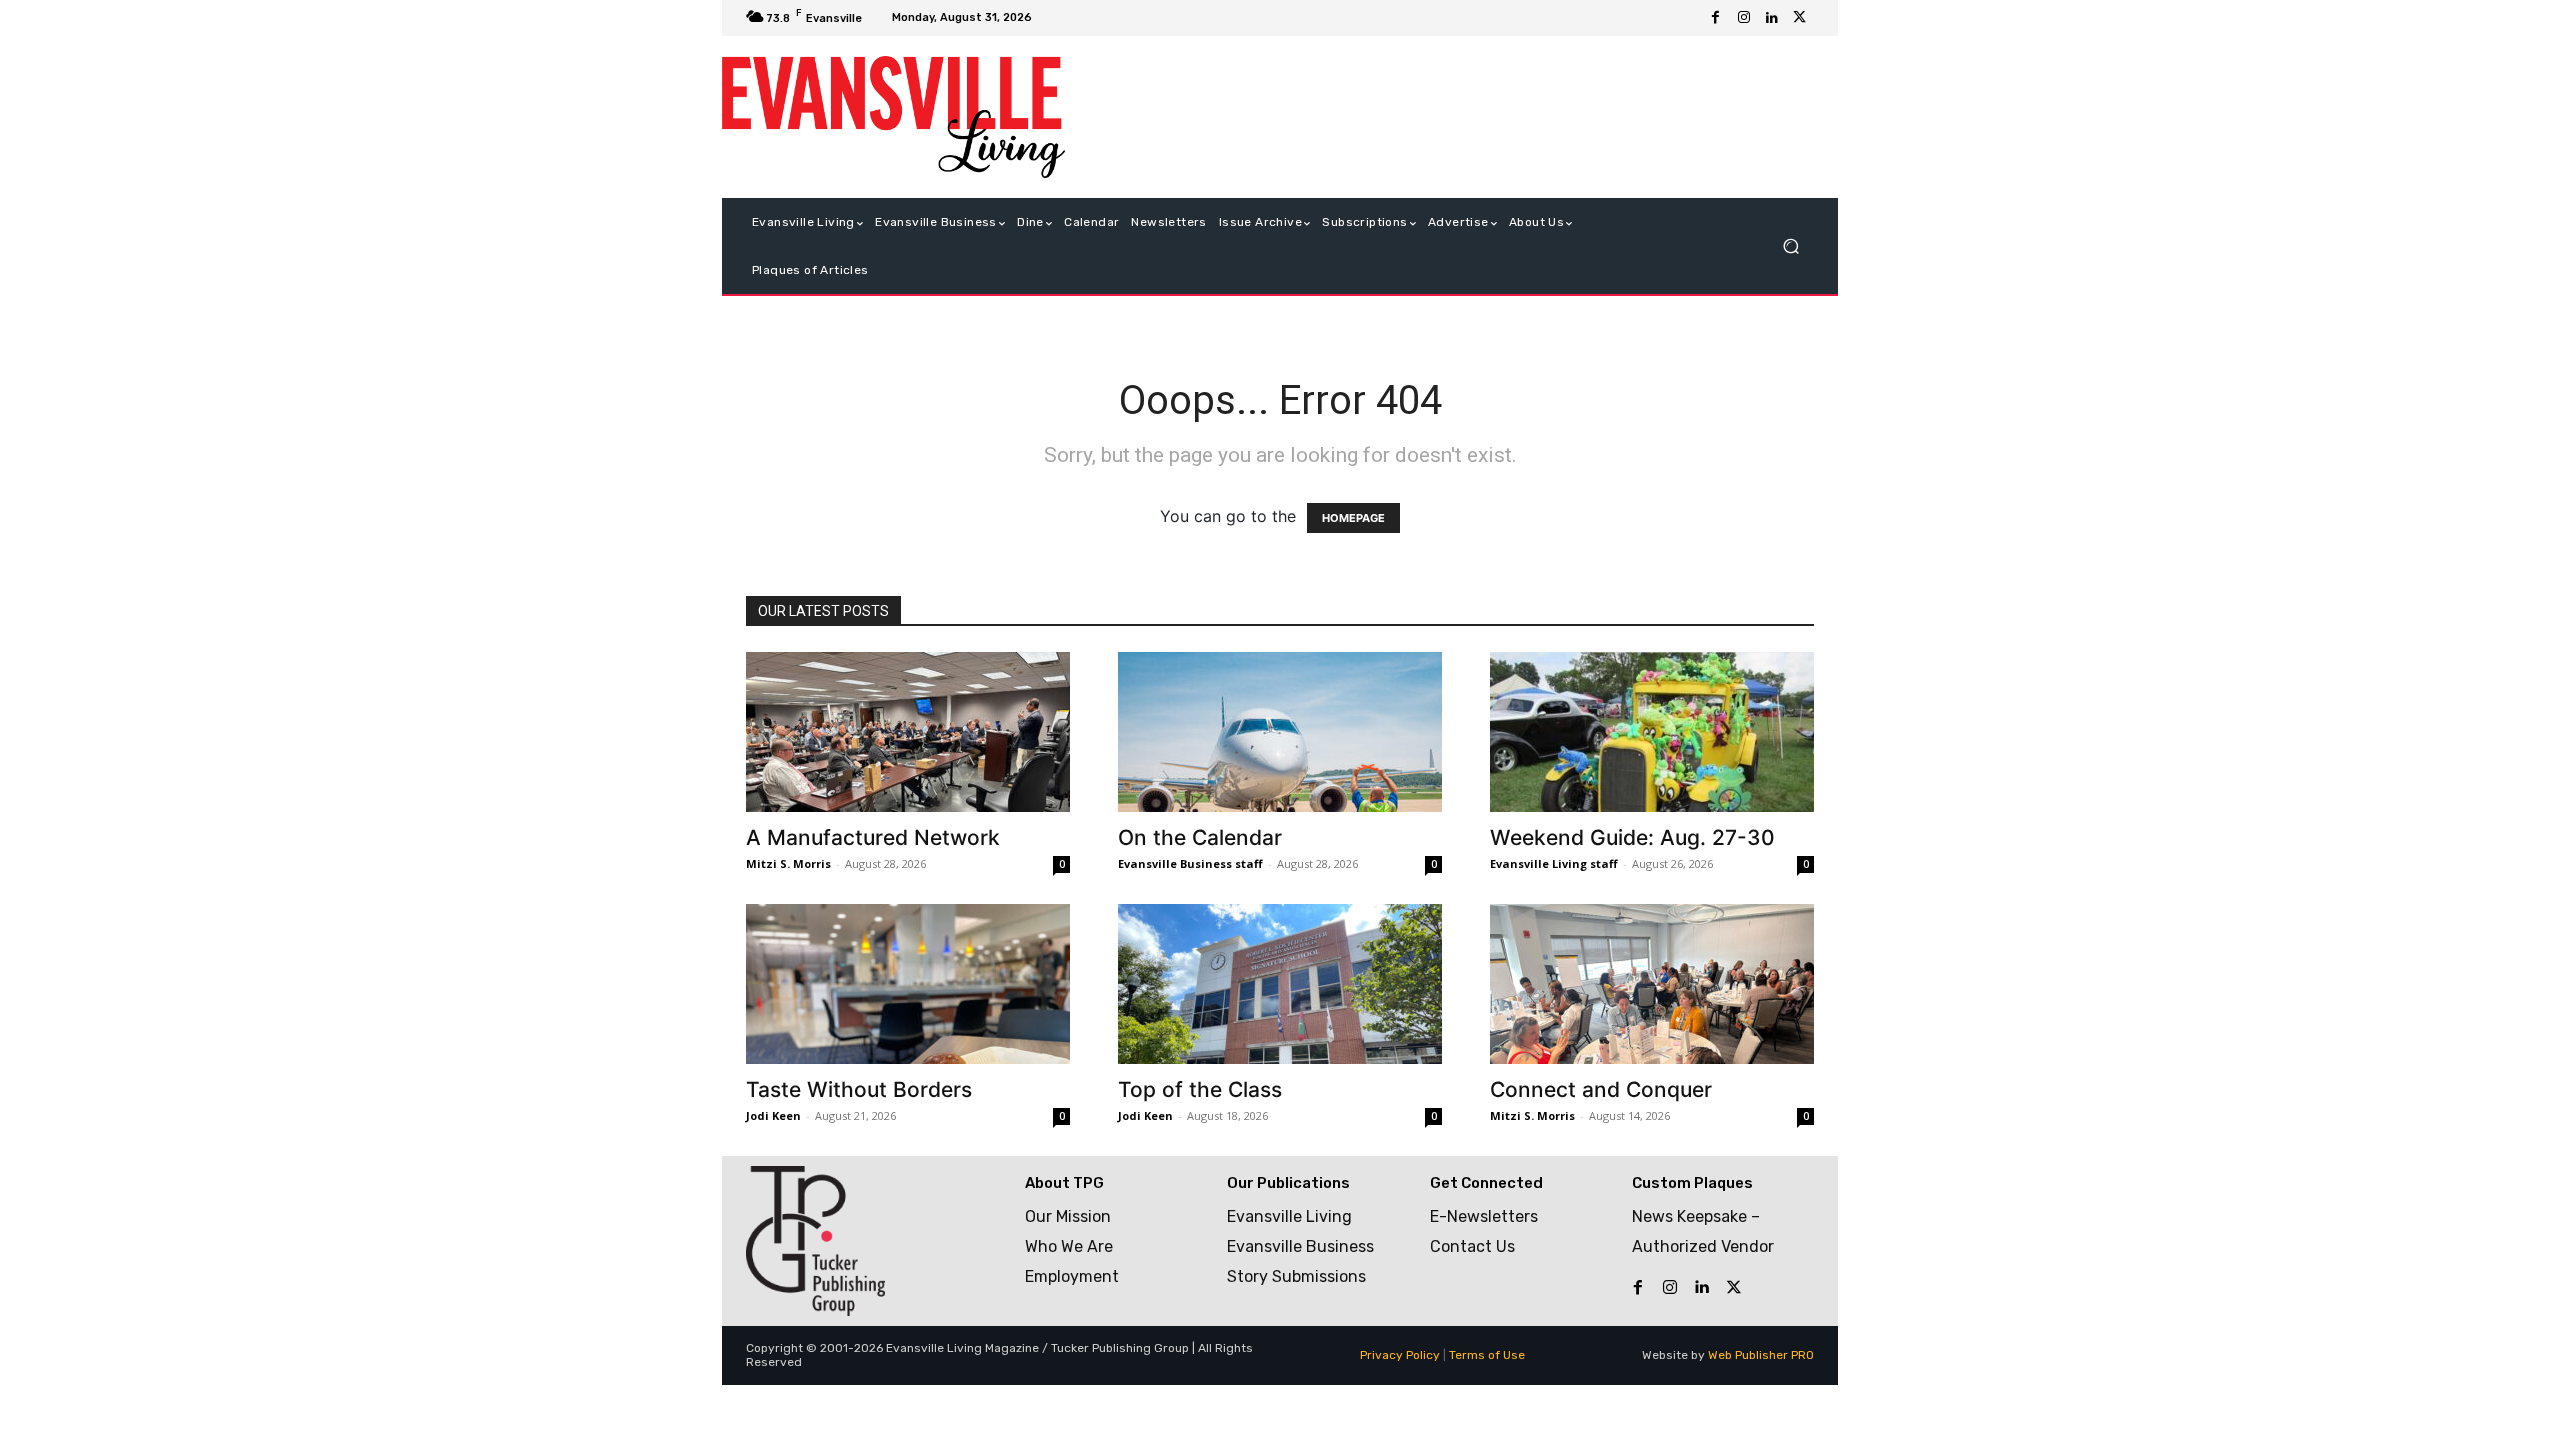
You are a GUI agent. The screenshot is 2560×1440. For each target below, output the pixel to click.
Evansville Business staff (1190, 863)
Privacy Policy (1400, 1355)
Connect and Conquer (1601, 1089)
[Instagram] (1744, 18)
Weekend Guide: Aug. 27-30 (1632, 837)
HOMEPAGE (1353, 518)
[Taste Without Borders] (908, 984)
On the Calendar (1200, 837)
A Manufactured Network (873, 837)
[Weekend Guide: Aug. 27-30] (1652, 732)
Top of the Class (1200, 1089)
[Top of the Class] (1280, 984)
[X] (1800, 18)
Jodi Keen (773, 1115)
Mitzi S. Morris (788, 863)
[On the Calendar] (1280, 732)
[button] (1790, 246)
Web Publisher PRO (1761, 1355)
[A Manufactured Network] (908, 732)
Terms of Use (1487, 1355)
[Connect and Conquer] (1652, 984)
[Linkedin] (1772, 18)
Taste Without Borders (859, 1089)
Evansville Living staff (1554, 863)
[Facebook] (1716, 18)
